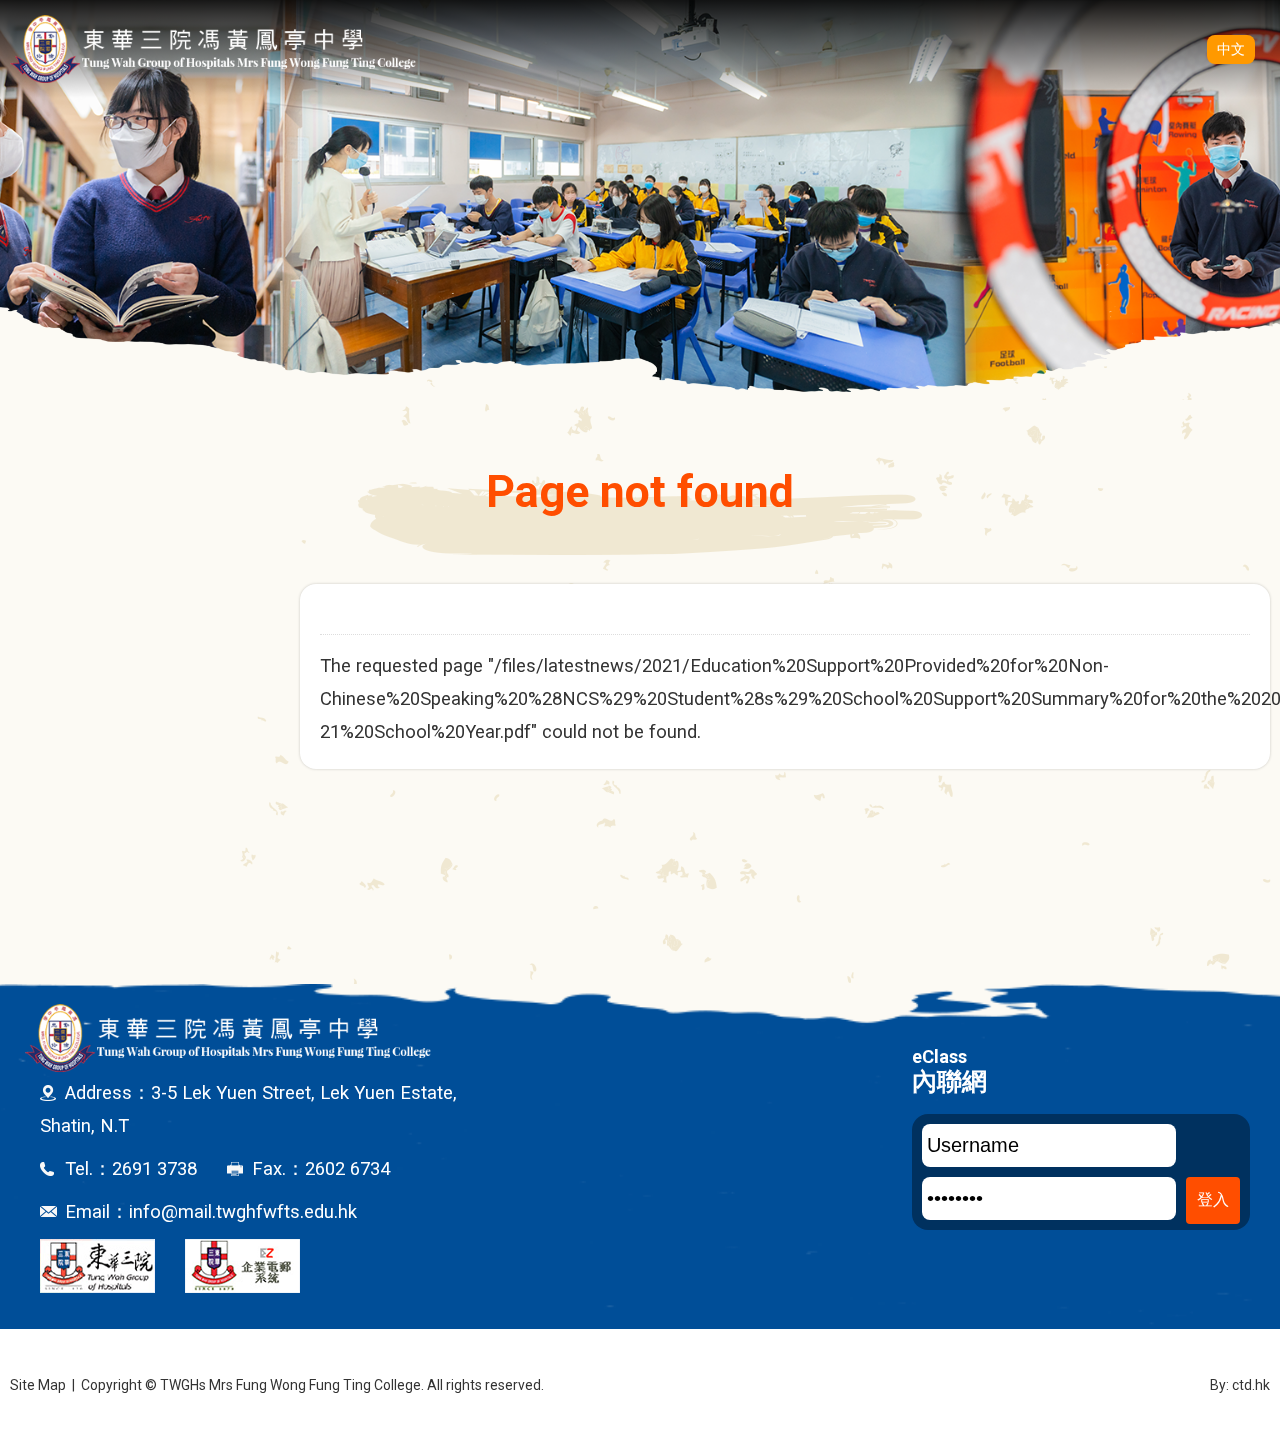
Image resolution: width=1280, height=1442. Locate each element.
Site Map (38, 1385)
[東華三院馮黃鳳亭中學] (213, 49)
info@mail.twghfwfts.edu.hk (243, 1212)
